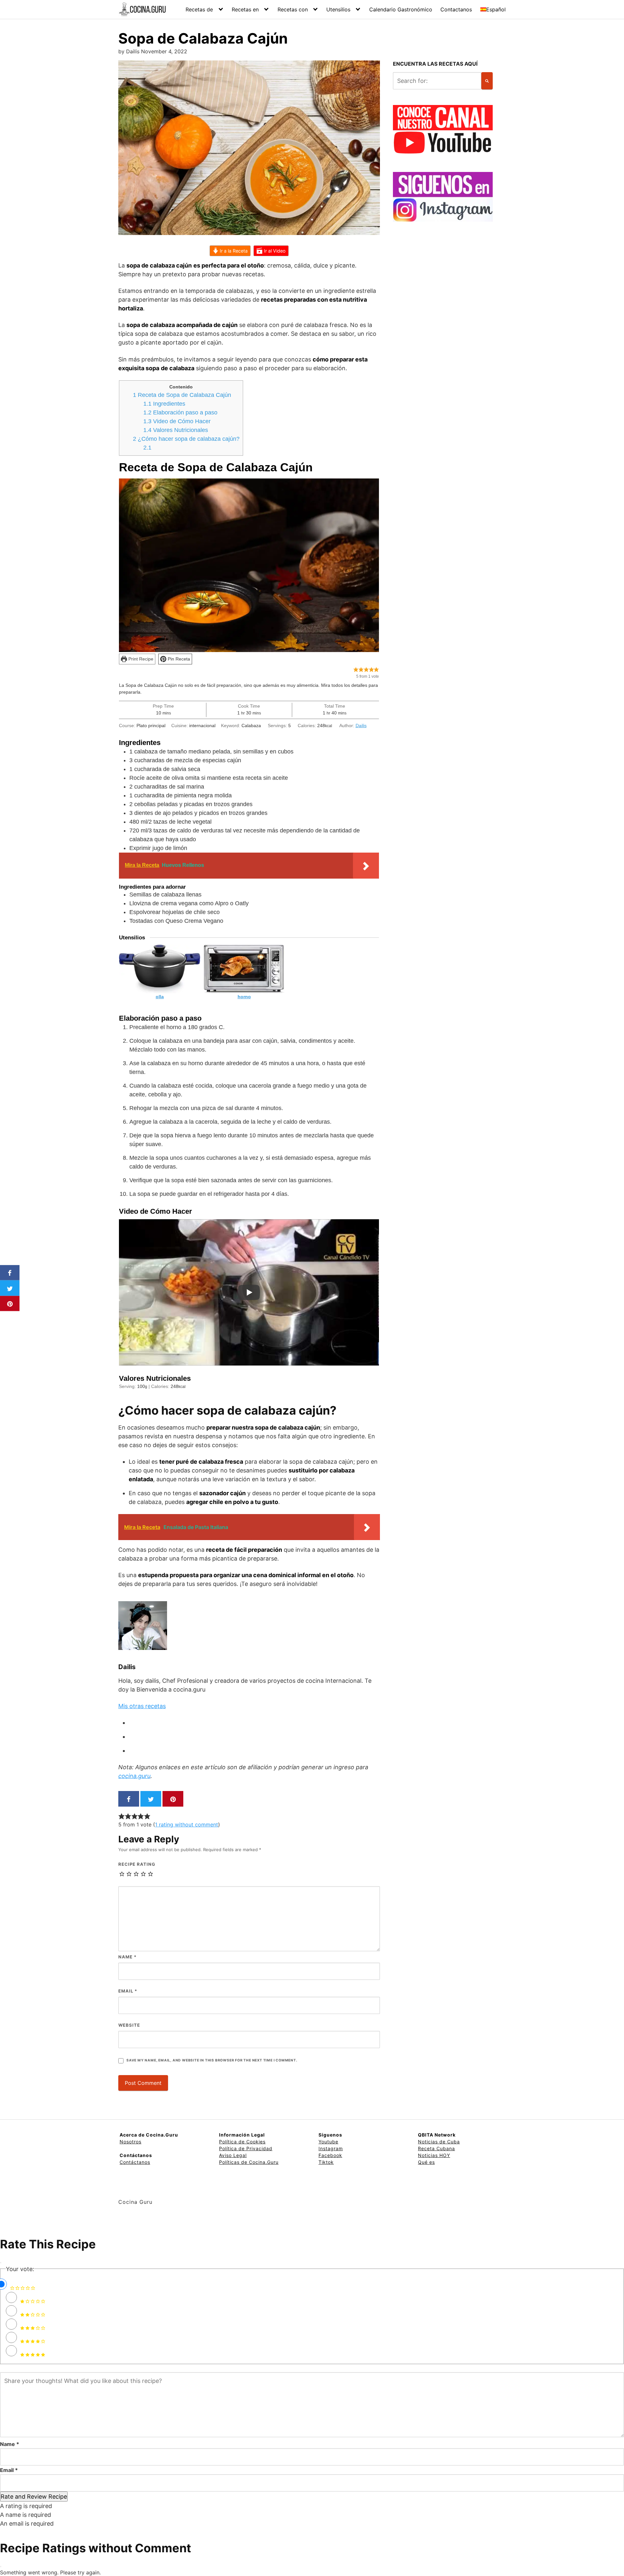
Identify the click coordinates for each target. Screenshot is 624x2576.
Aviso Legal (233, 2155)
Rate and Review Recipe (34, 2497)
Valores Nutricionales (176, 430)
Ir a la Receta (233, 251)
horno (244, 997)
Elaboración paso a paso (180, 412)
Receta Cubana (436, 2148)
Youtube (328, 2142)
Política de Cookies (242, 2142)
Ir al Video (274, 251)
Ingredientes (164, 404)
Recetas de (199, 9)
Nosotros (130, 2142)
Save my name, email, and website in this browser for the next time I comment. (212, 2060)
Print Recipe (140, 659)
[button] (356, 669)
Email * (9, 2470)
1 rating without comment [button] (187, 1824)
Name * (10, 2444)
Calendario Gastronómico (401, 9)
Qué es (426, 2162)
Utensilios (338, 9)
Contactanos (456, 9)
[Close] (1, 2263)
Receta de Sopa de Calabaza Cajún (182, 395)
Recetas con (293, 9)
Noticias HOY (434, 2155)
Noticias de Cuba (439, 2142)
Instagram (331, 2148)
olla (160, 997)
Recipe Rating (137, 1864)
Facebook (330, 2155)
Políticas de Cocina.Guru (249, 2162)
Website (129, 2025)
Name (127, 1957)
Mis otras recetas (142, 1706)
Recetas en (245, 9)
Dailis (361, 726)
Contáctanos (135, 2162)
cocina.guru (134, 1776)
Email (128, 1991)
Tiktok (326, 2162)
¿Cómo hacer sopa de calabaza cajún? (186, 439)
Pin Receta (178, 659)
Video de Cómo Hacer (177, 421)
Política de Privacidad (246, 2148)
